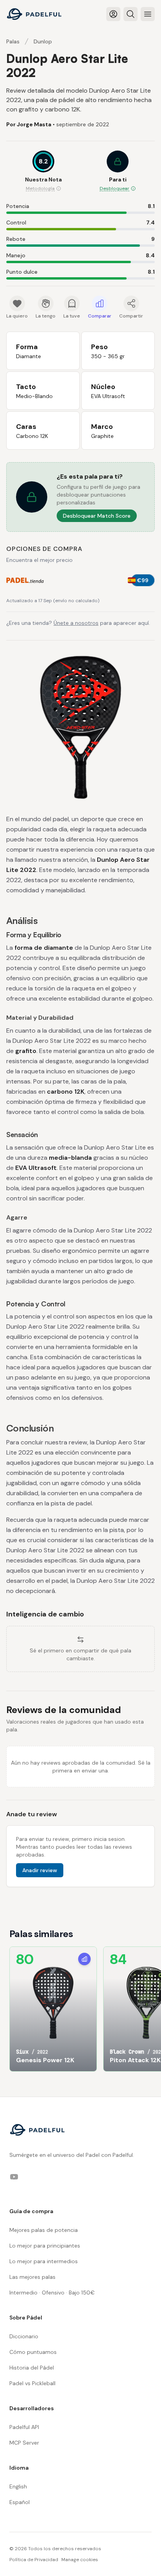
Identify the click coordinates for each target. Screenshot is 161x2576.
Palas (13, 41)
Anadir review (40, 1870)
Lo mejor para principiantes (45, 2246)
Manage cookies (80, 2560)
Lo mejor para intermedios (44, 2261)
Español (20, 2502)
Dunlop (43, 41)
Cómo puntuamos (33, 2352)
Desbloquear (114, 188)
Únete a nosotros (76, 623)
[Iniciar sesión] (113, 14)
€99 (143, 580)
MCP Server (24, 2443)
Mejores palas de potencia (44, 2230)
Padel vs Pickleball (32, 2383)
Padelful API (24, 2427)
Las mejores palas (32, 2277)
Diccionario (24, 2336)
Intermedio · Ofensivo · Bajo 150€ (52, 2293)
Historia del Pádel (32, 2368)
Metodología (40, 188)
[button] (118, 172)
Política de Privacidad (34, 2560)
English (18, 2486)
